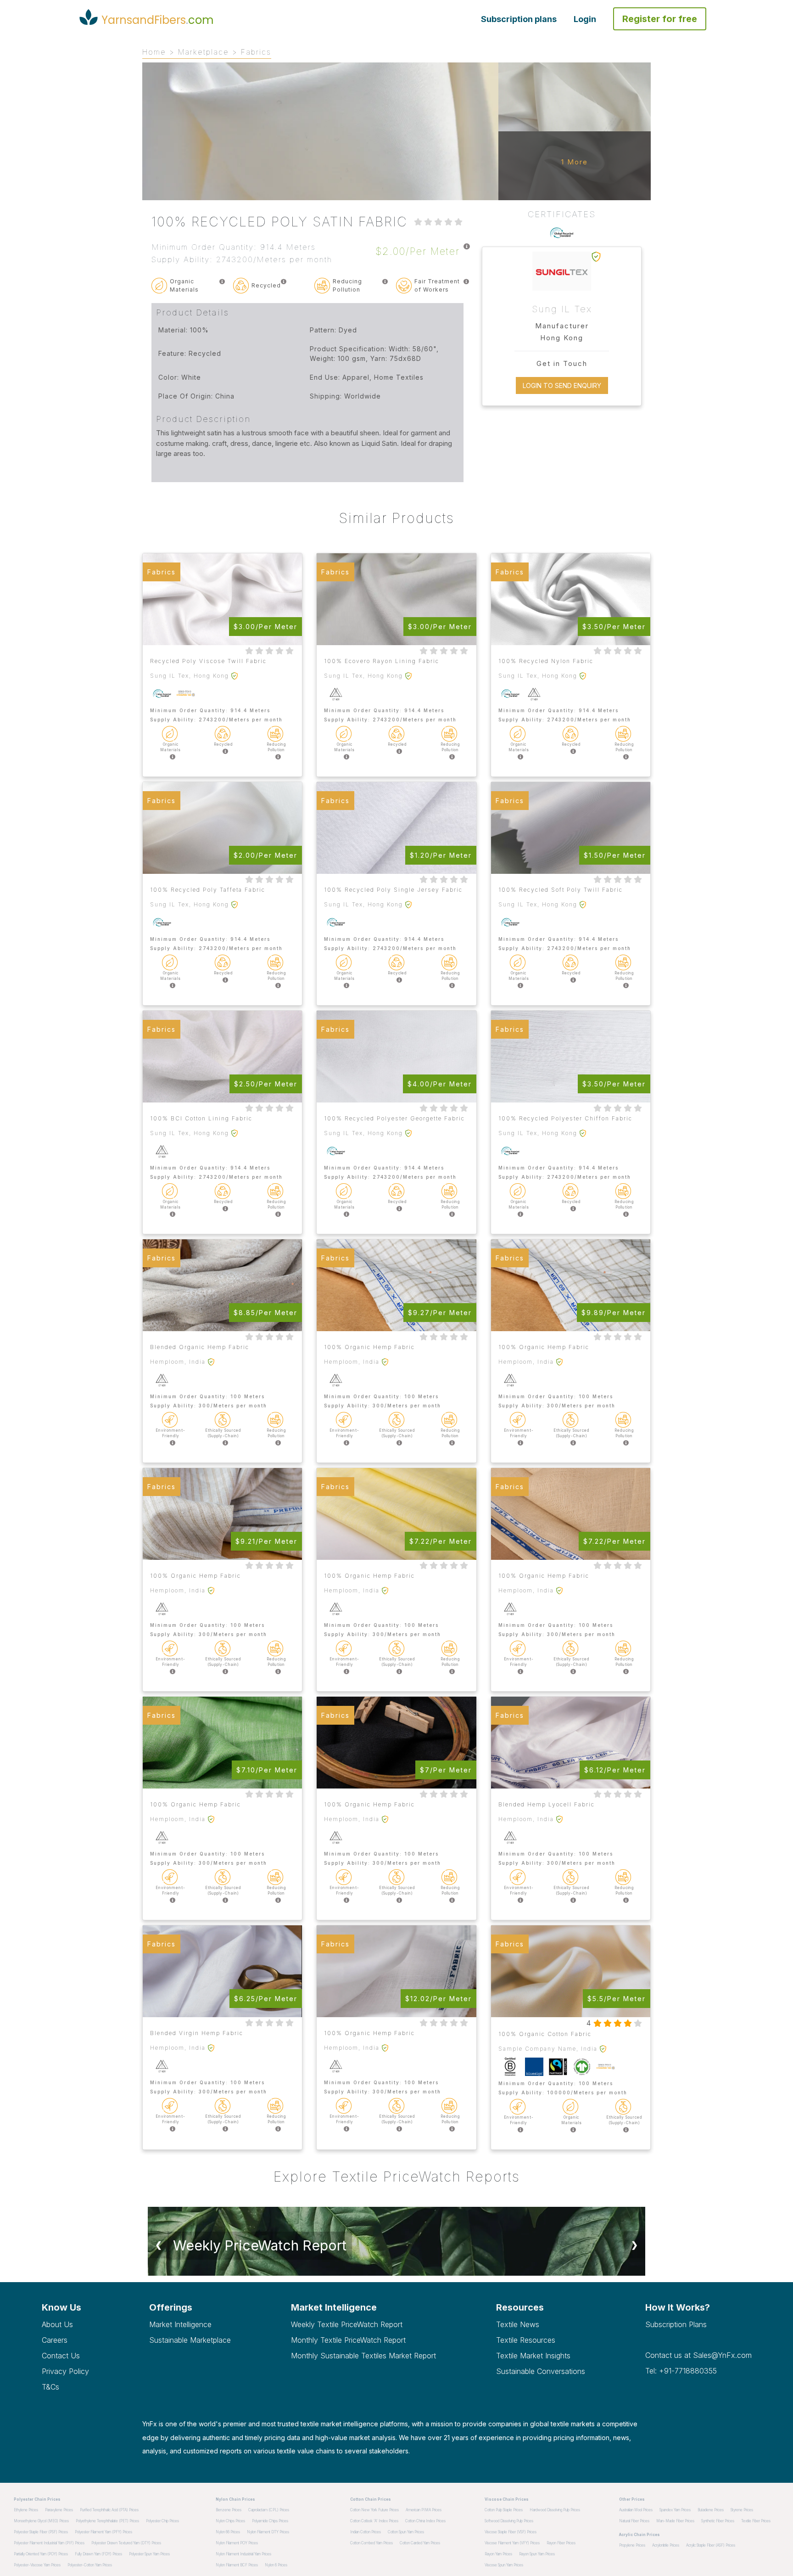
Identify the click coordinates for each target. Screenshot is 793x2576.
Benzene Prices (229, 2510)
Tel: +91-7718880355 (681, 2371)
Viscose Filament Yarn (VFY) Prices (512, 2543)
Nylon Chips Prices (230, 2521)
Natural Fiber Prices (634, 2521)
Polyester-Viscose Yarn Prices (37, 2565)
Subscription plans (519, 19)
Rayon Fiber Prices (561, 2543)
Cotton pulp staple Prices (504, 2510)
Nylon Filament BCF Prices (237, 2565)
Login (585, 19)
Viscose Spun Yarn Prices (504, 2565)
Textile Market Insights (533, 2356)
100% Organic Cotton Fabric (545, 2034)
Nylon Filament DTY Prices (268, 2532)
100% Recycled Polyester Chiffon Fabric (565, 1118)
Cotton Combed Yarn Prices (371, 2543)
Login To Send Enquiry (562, 385)
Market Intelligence (180, 2324)
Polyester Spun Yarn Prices (149, 2554)
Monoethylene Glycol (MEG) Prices (41, 2521)
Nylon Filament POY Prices (237, 2543)
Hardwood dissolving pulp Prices (555, 2510)
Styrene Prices (742, 2510)
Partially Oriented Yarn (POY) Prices (41, 2554)
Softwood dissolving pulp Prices (509, 2521)
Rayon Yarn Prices (498, 2554)
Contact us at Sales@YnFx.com (698, 2355)
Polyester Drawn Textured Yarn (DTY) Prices (126, 2543)
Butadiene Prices (711, 2510)
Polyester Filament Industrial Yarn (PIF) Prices (49, 2543)
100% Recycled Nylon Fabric (546, 661)
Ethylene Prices (26, 2510)
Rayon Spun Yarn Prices (537, 2554)
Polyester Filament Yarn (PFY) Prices (103, 2532)
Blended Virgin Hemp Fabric (197, 2033)
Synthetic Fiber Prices (718, 2521)
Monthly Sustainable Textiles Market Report (363, 2356)
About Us (57, 2324)
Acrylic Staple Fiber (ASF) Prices (711, 2545)
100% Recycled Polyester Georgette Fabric (394, 1118)
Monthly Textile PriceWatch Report (348, 2340)
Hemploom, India (178, 1362)
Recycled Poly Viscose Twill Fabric (208, 661)
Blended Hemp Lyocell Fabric (547, 1804)
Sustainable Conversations (541, 2371)
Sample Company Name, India (548, 2049)
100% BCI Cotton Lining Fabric (201, 1118)
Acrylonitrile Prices (666, 2545)
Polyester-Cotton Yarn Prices (90, 2565)
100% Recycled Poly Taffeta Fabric (208, 890)
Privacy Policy (65, 2371)
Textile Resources (526, 2340)
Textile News (518, 2324)
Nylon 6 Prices (276, 2565)
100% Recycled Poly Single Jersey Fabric (393, 890)
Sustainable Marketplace (190, 2340)
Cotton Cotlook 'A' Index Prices (374, 2521)
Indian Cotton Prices (366, 2532)
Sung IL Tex (562, 309)
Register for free (660, 19)
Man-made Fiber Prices (675, 2521)
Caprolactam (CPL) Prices (269, 2510)
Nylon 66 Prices (228, 2532)
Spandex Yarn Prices (675, 2510)
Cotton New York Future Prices (374, 2510)
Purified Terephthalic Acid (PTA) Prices (109, 2510)
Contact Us (61, 2356)
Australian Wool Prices (636, 2510)
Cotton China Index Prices (425, 2521)
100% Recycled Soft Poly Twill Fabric (561, 890)
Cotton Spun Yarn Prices (406, 2532)
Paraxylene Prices (59, 2510)
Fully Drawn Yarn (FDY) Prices (98, 2554)
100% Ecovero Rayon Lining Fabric (382, 661)
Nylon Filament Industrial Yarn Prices (243, 2554)
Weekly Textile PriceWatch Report (347, 2324)
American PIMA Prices (424, 2510)
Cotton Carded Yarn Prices (420, 2543)
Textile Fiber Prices (756, 2521)
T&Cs (50, 2387)
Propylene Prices (632, 2545)
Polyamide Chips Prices (270, 2521)
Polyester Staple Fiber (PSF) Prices (41, 2532)
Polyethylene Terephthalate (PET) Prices (107, 2521)
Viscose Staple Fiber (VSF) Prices (511, 2532)
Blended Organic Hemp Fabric (200, 1347)
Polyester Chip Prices (162, 2521)
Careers (55, 2340)
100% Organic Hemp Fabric (369, 1347)
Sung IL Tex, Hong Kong (190, 676)
